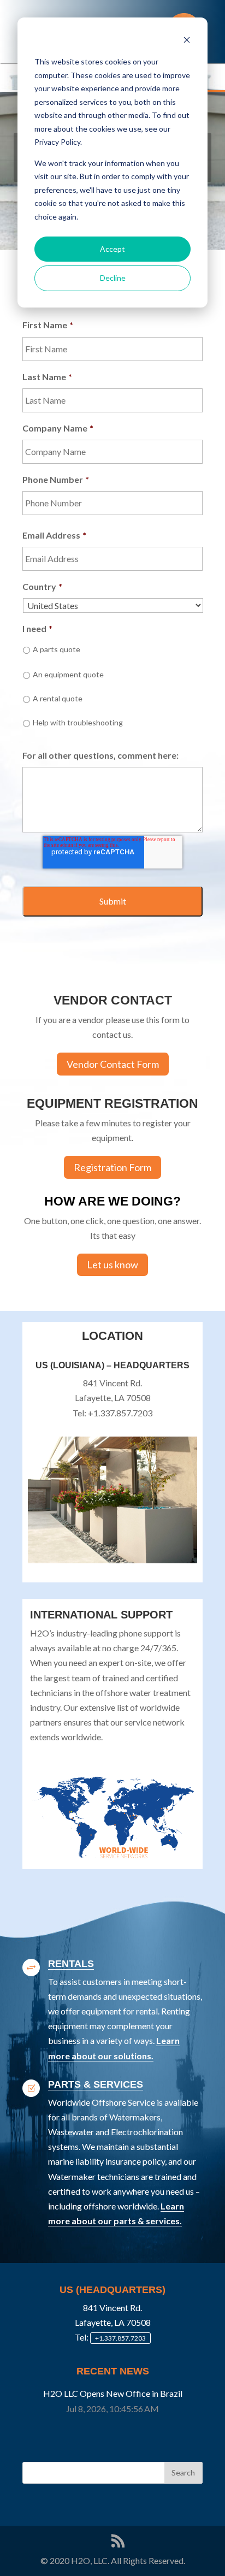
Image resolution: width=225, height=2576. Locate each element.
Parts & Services (96, 2084)
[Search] (183, 2473)
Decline (113, 278)
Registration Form (112, 1167)
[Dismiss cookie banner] (187, 41)
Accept (112, 249)
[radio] (112, 651)
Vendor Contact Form (113, 1064)
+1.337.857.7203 (120, 2338)
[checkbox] (112, 692)
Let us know (112, 1265)
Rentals (71, 1964)
